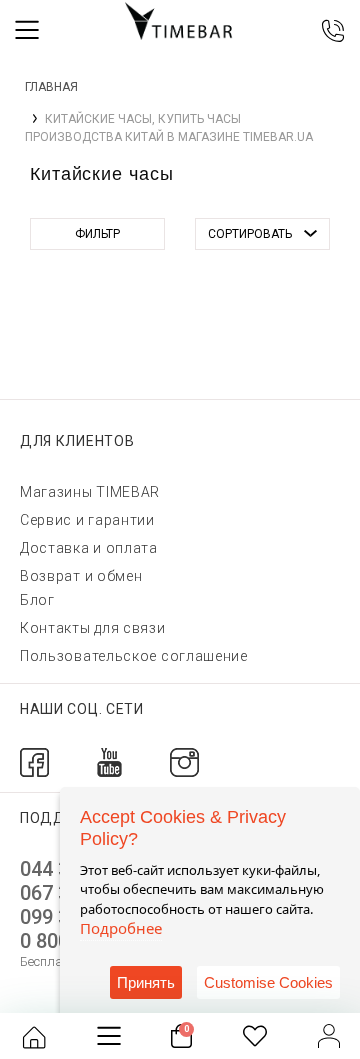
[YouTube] (109, 761)
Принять (146, 982)
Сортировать (250, 234)
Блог (37, 600)
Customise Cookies (268, 982)
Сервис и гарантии (87, 520)
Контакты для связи (93, 628)
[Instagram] (184, 761)
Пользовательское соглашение (134, 656)
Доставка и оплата (89, 548)
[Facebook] (34, 761)
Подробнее (121, 928)
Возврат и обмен (81, 576)
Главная (51, 87)
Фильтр (97, 234)
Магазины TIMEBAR (90, 492)
